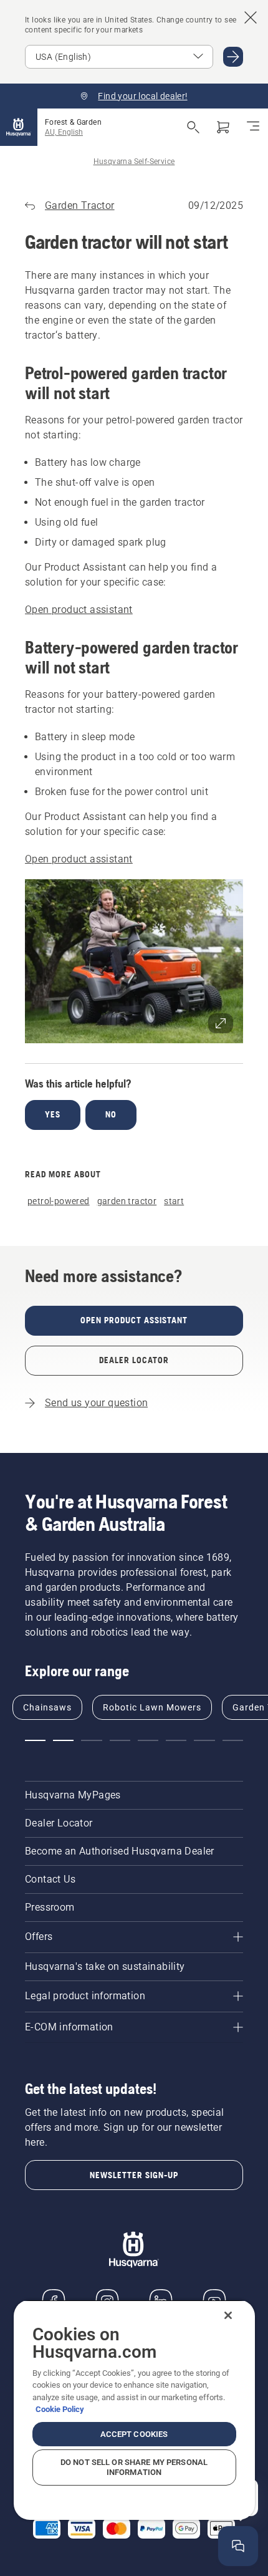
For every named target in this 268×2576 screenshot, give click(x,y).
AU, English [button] (64, 132)
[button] (134, 961)
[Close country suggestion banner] (251, 17)
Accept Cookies (134, 2434)
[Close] (228, 2315)
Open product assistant (79, 610)
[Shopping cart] (223, 127)
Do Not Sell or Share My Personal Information (134, 2467)
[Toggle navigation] (253, 127)
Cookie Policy (60, 2409)
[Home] (19, 127)
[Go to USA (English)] (233, 57)
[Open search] (193, 127)
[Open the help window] (238, 2546)
